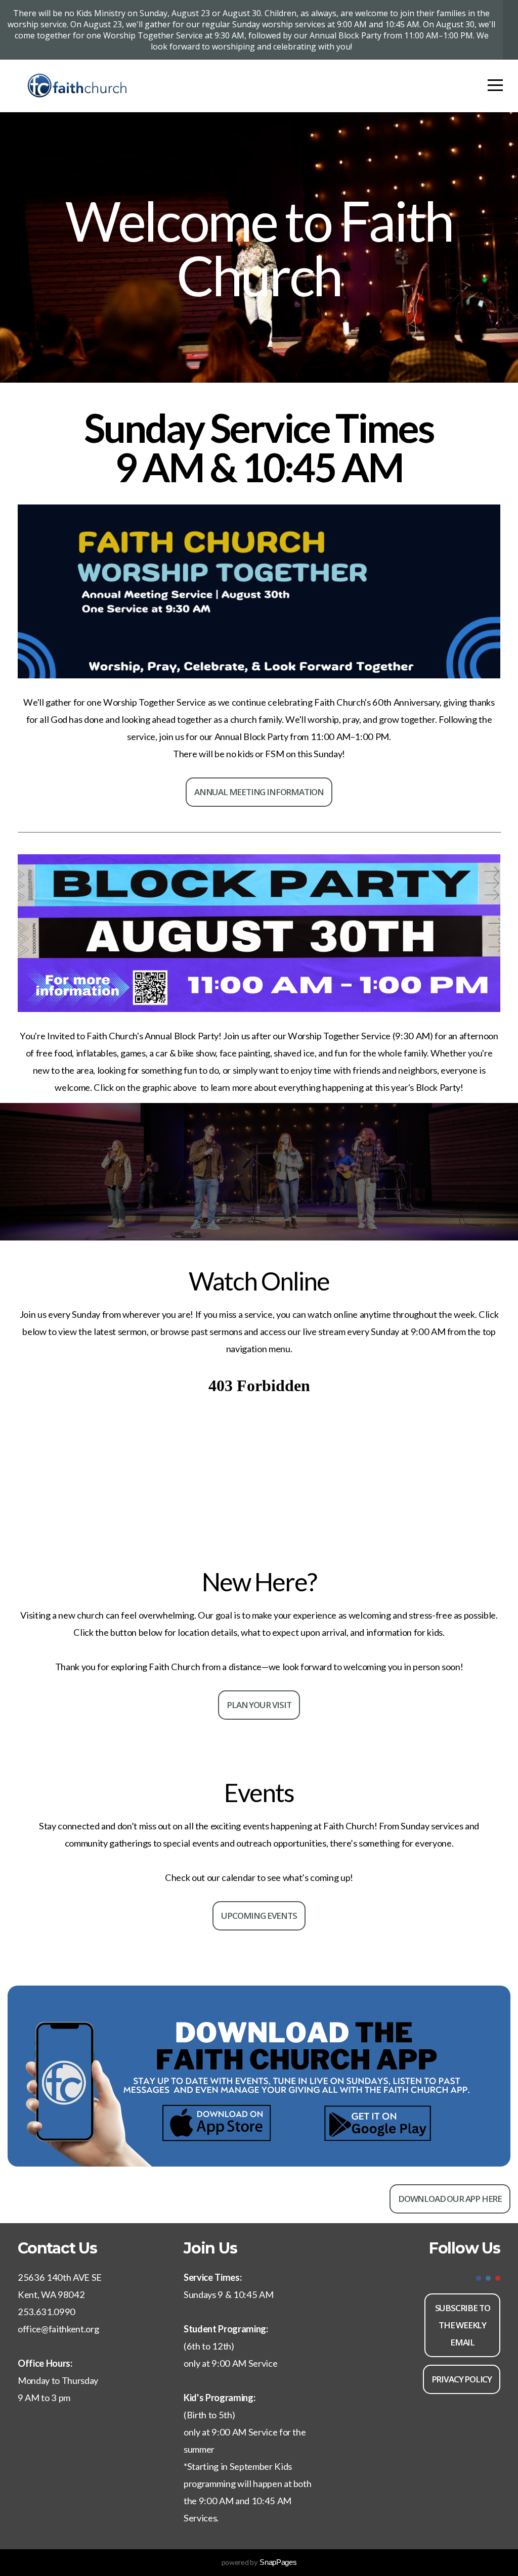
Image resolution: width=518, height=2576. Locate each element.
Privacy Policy (462, 2379)
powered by (259, 2562)
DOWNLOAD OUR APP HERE (450, 2199)
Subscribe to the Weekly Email (463, 2325)
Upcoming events (259, 1916)
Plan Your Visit (259, 1705)
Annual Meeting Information (259, 792)
